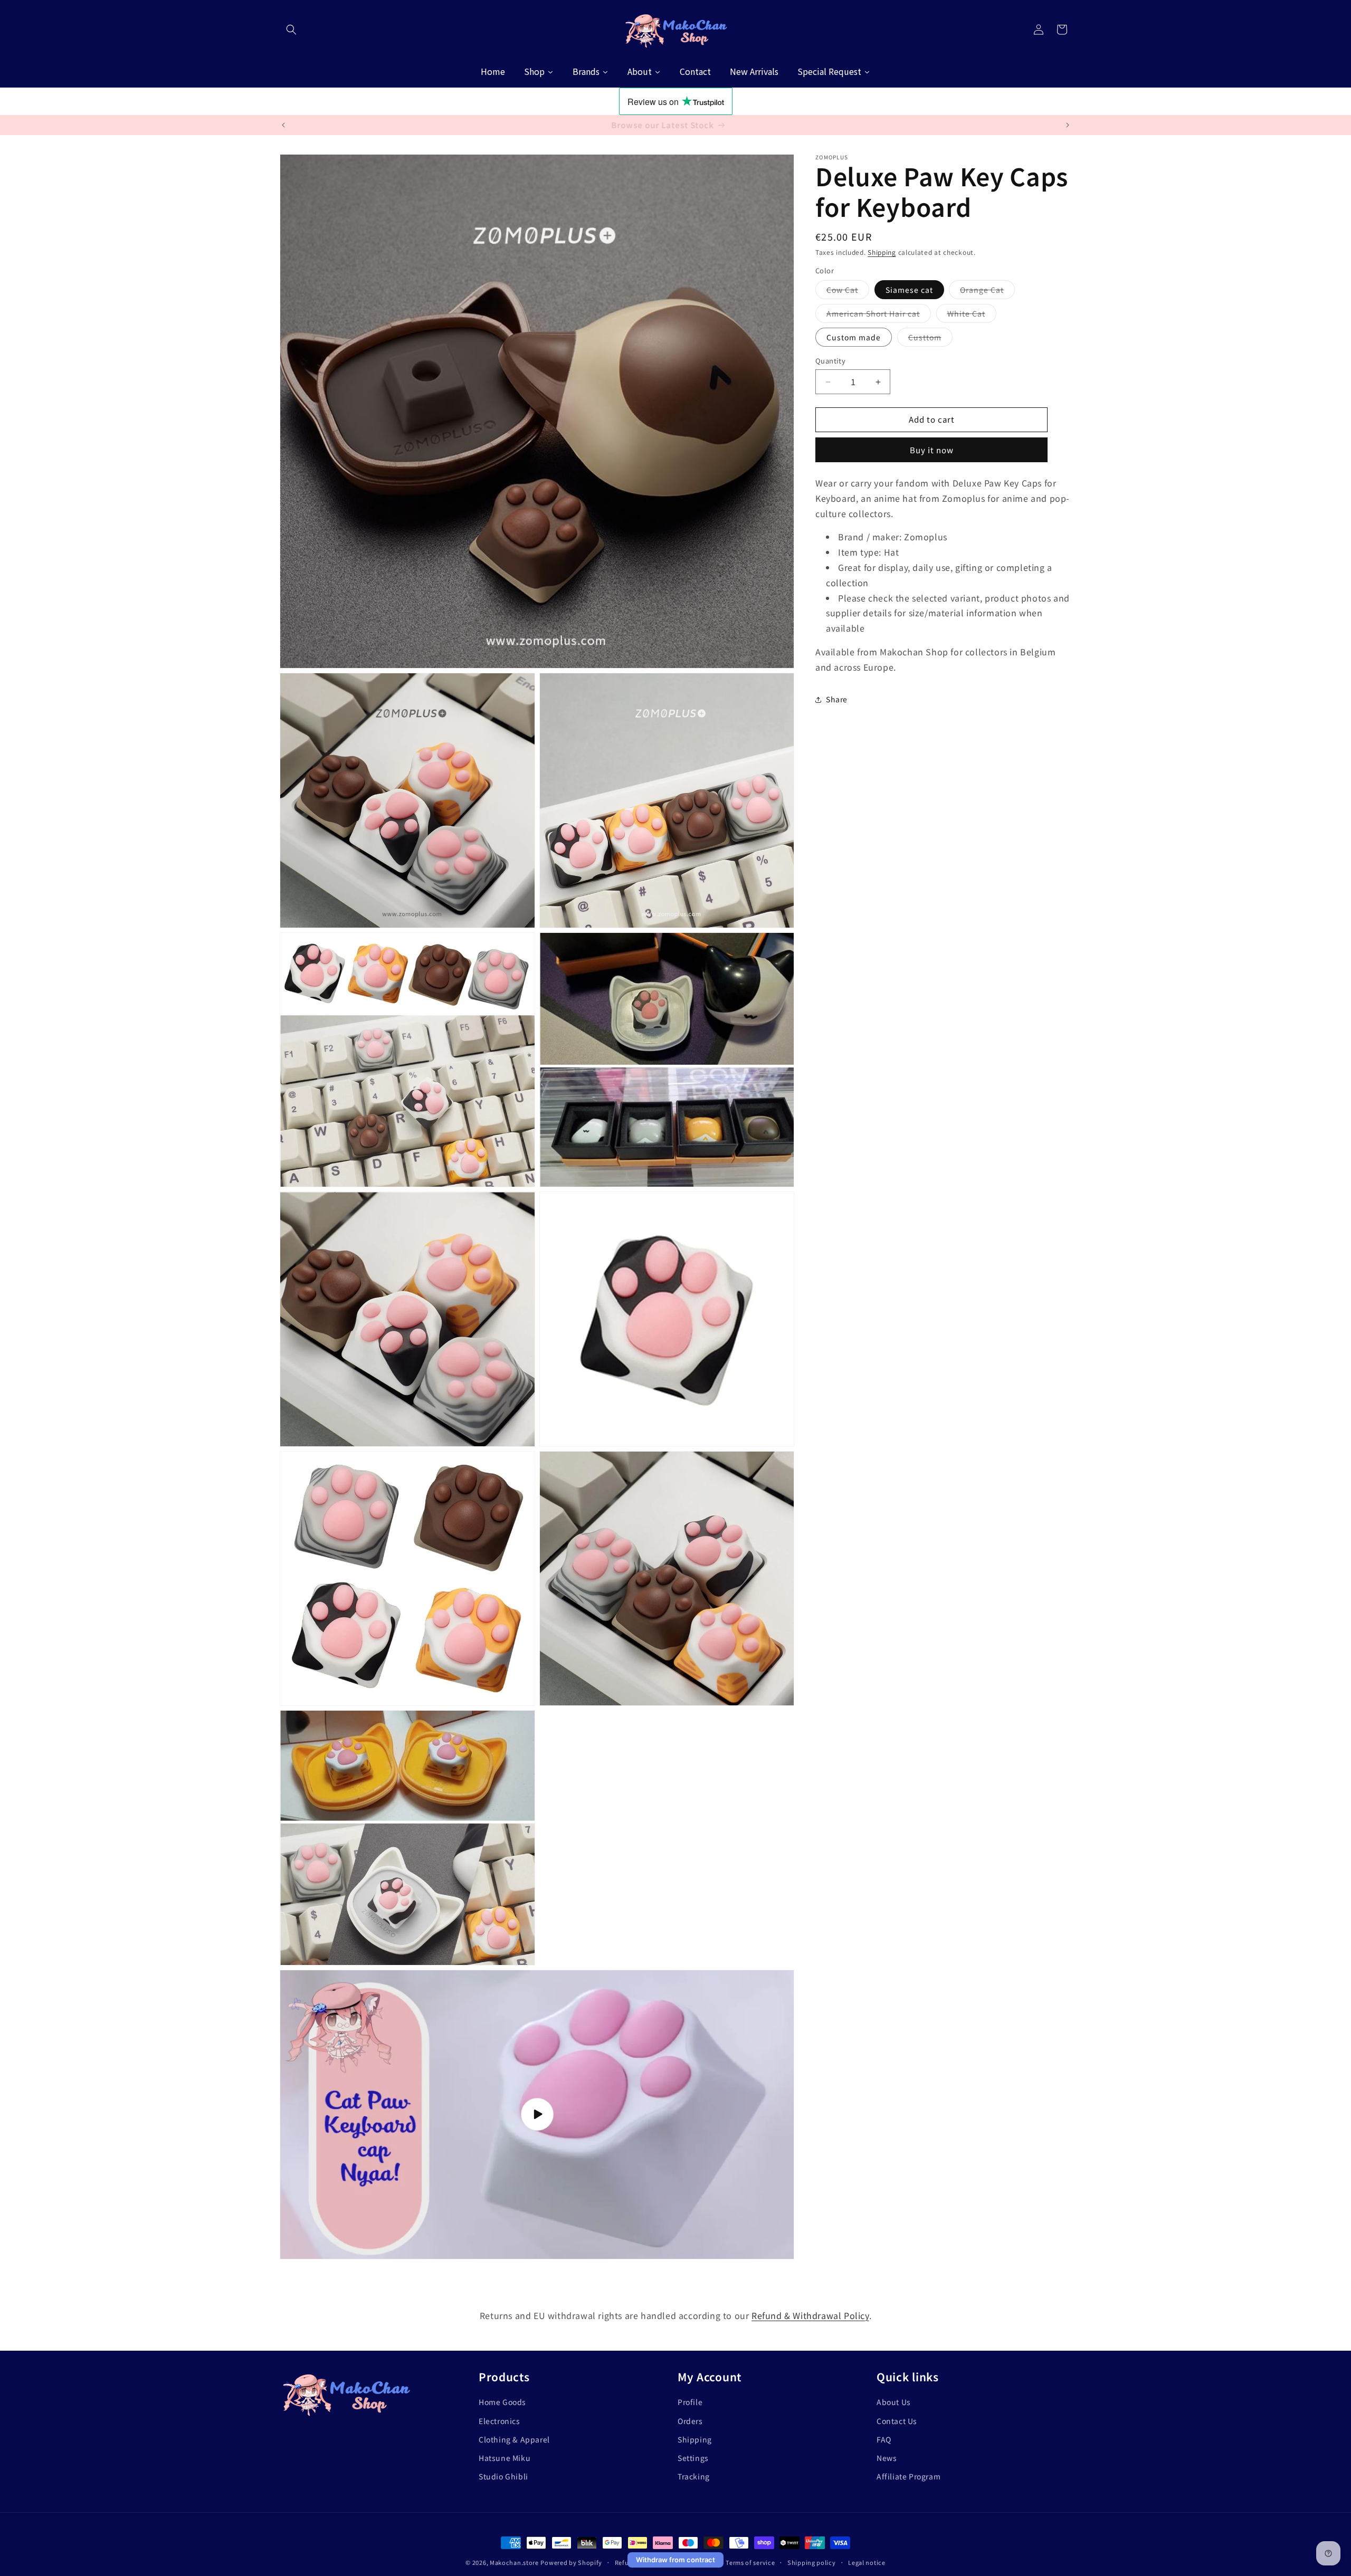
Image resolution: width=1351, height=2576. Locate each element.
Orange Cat (987, 292)
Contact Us (897, 2420)
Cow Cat (848, 292)
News (887, 2457)
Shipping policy (812, 2562)
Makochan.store (514, 2562)
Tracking (694, 2476)
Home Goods (502, 2402)
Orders (690, 2420)
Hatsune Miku (505, 2457)
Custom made (854, 338)
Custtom (930, 340)
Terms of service (750, 2562)
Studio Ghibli (503, 2476)
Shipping (882, 252)
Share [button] (837, 700)
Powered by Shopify (571, 2562)
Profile (690, 2402)
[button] (291, 30)
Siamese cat (909, 290)
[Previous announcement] (283, 125)
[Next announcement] (1068, 125)
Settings (693, 2457)
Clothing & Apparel (514, 2439)
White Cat (972, 316)
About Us (894, 2402)
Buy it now (932, 450)
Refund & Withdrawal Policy (810, 2315)
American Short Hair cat (879, 316)
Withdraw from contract (675, 2560)
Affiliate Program (908, 2476)
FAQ (884, 2439)
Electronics (500, 2420)
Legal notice (867, 2562)
